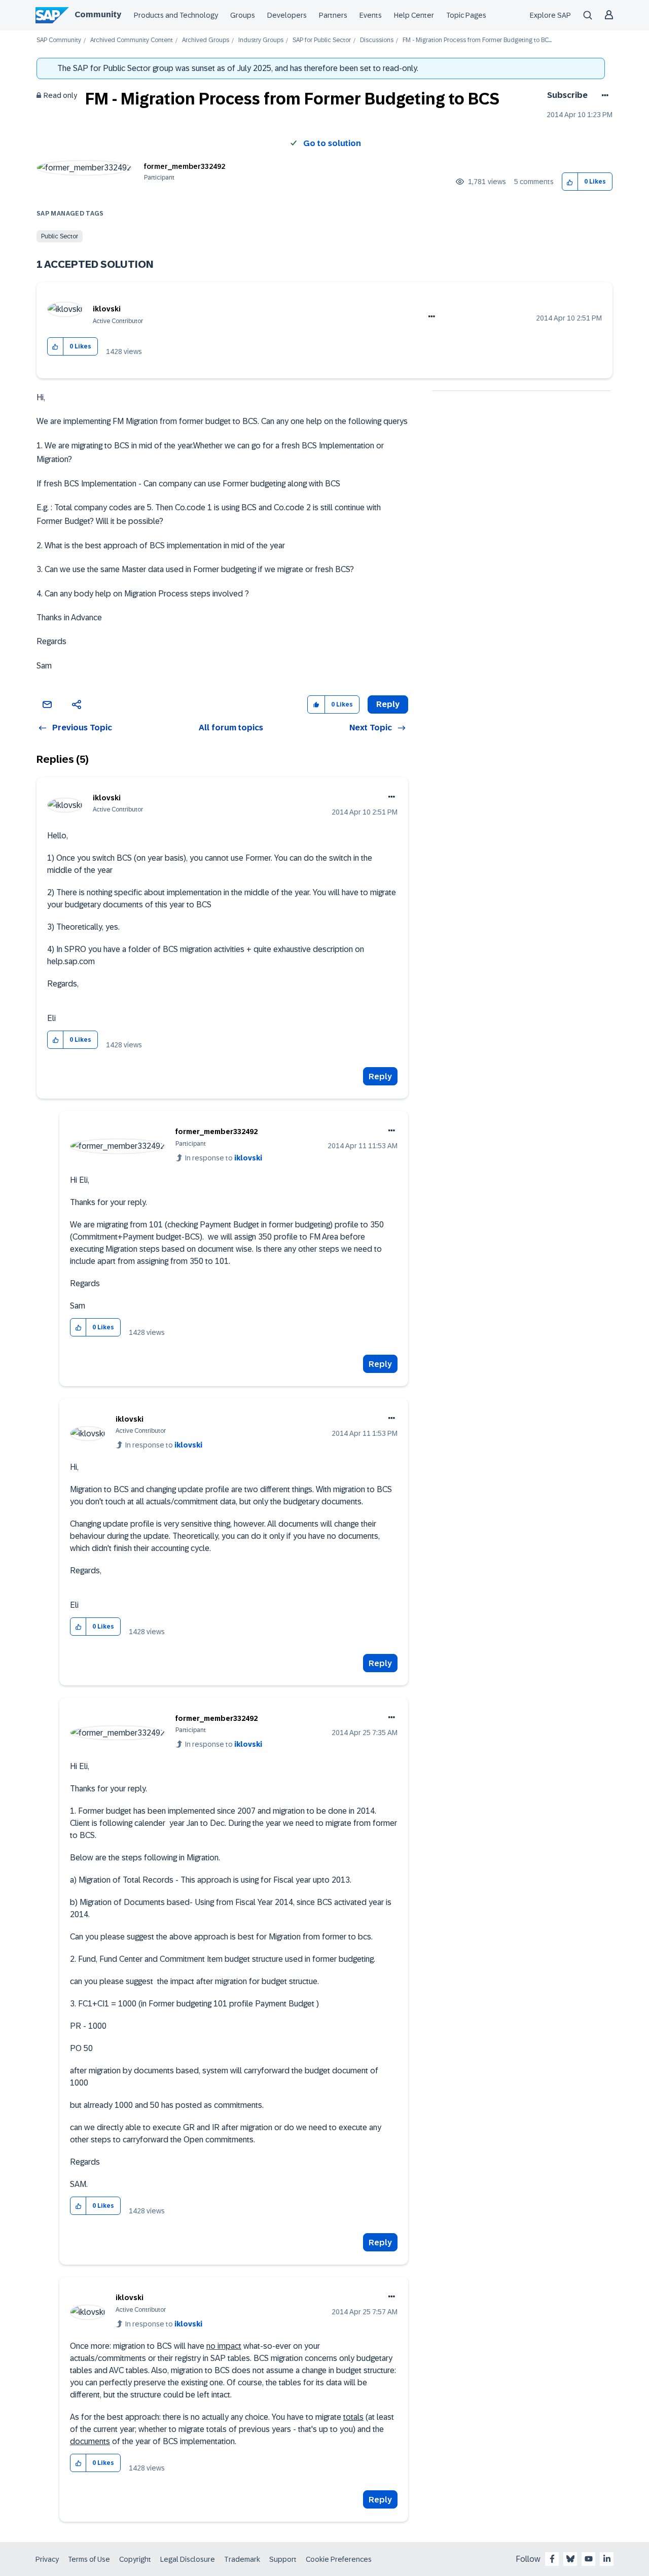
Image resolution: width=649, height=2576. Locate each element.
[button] (570, 182)
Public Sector (60, 236)
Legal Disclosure (188, 2559)
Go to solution (332, 143)
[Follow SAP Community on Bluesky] (570, 2559)
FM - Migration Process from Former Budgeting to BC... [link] (477, 40)
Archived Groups (206, 40)
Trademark (242, 2559)
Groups (243, 15)
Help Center (414, 15)
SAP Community (59, 40)
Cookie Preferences (339, 2559)
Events (371, 15)
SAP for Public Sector (322, 40)
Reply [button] (388, 704)
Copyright (135, 2559)
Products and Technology (176, 15)
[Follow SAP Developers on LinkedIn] (607, 2559)
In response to (224, 1158)
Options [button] (603, 95)
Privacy (47, 2559)
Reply (380, 1077)
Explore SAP (550, 15)
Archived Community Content (132, 40)
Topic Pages (466, 15)
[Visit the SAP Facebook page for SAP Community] (552, 2559)
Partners (333, 15)
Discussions (377, 40)
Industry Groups (261, 40)
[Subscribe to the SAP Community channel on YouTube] (589, 2559)
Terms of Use (89, 2559)
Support (283, 2559)
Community (98, 14)
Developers (287, 15)
